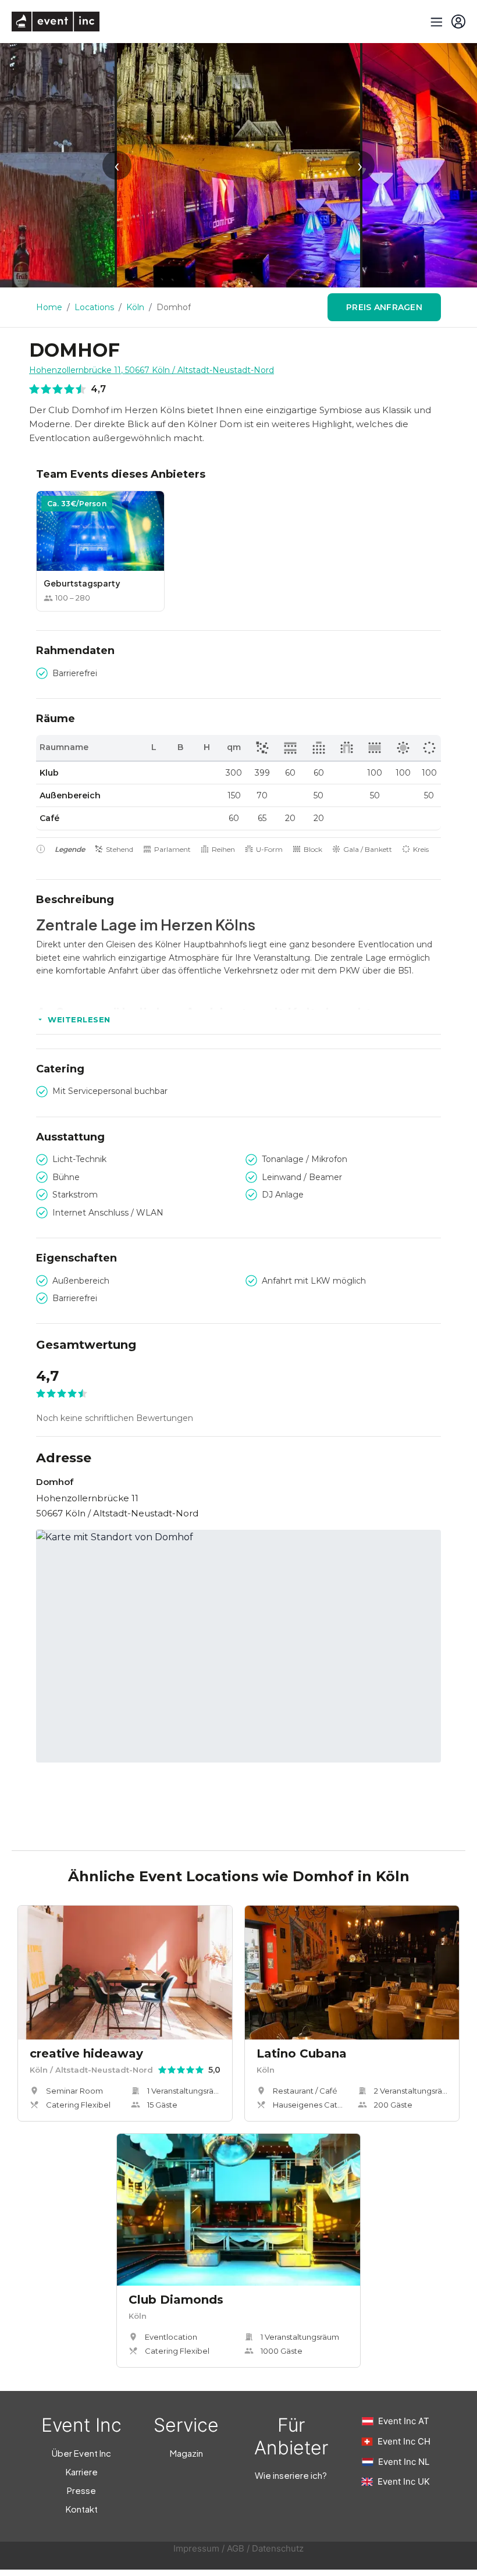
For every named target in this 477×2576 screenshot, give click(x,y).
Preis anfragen (384, 307)
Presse (81, 2490)
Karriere (82, 2472)
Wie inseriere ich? (291, 2475)
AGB (236, 2548)
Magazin (186, 2453)
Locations (94, 307)
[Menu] (435, 22)
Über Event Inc (81, 2453)
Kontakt (82, 2509)
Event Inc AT (404, 2421)
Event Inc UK (404, 2481)
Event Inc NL (404, 2462)
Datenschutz (278, 2548)
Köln (135, 307)
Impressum (196, 2548)
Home (49, 307)
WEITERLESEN (79, 1019)
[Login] (458, 22)
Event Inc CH (404, 2441)
